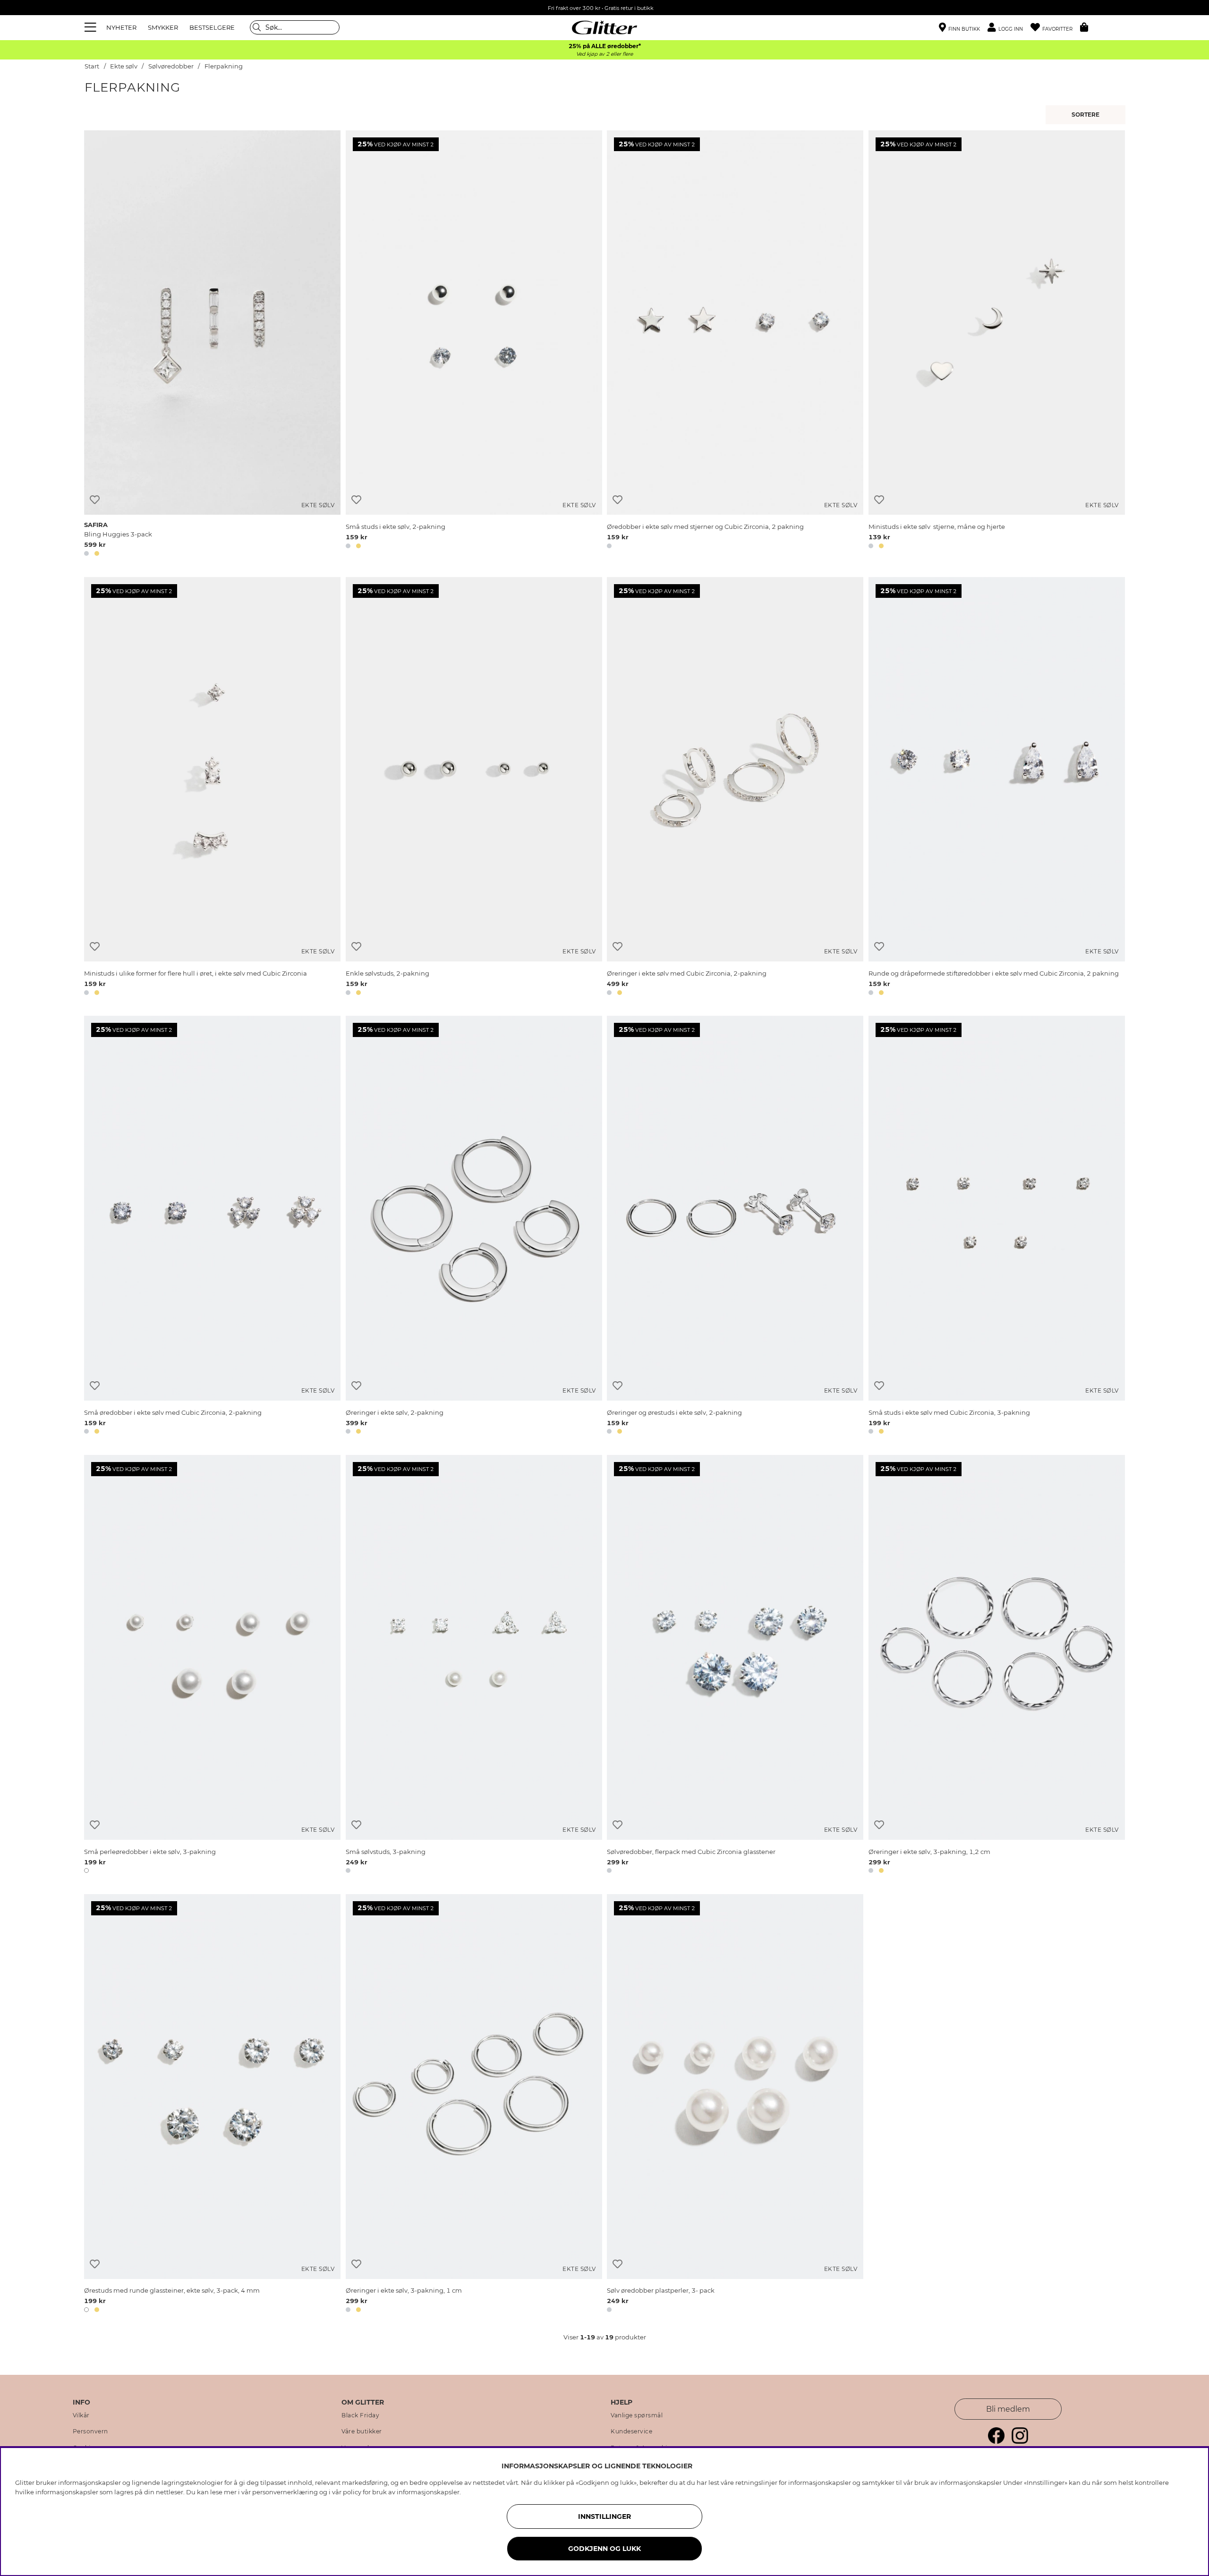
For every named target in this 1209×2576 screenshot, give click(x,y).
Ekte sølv (124, 66)
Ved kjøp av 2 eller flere (604, 54)
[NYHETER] (1087, 115)
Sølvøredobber (172, 66)
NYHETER (121, 27)
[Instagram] (1020, 2441)
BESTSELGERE (212, 27)
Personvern (90, 2431)
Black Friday (360, 2415)
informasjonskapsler (428, 2492)
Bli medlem (1008, 2409)
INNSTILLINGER (604, 2516)
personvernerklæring (285, 2492)
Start (92, 66)
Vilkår (81, 2415)
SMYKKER (163, 27)
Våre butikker (362, 2431)
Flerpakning (224, 66)
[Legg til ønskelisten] (95, 500)
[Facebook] (996, 2441)
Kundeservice (631, 2431)
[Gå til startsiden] (604, 27)
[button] (1009, 28)
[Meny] (92, 27)
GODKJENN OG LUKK (604, 2549)
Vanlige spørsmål (637, 2415)
